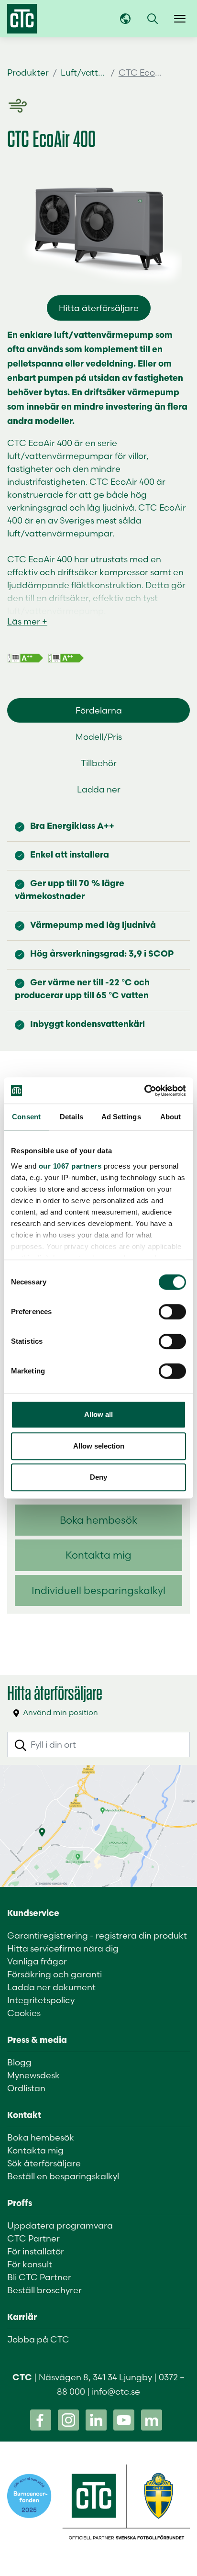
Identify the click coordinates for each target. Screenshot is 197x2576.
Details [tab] (71, 1117)
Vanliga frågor (37, 1961)
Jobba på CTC (38, 2339)
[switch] (172, 1312)
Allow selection (99, 1446)
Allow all (98, 1414)
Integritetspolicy (41, 2000)
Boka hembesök (98, 1520)
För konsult (30, 2264)
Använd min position (60, 1712)
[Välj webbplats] (125, 19)
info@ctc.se (116, 2392)
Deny (98, 1477)
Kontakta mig (98, 1555)
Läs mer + (27, 621)
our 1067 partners (70, 1166)
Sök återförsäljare (44, 2163)
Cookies (24, 2013)
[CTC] (22, 19)
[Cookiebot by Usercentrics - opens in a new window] (144, 1091)
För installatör (36, 2251)
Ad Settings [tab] (121, 1117)
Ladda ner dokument (51, 1987)
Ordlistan (26, 2088)
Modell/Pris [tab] (99, 737)
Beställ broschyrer (44, 2290)
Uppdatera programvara (60, 2225)
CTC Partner (33, 2238)
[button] (153, 19)
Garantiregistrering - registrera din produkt (97, 1935)
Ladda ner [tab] (99, 789)
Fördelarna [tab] (99, 710)
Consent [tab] (26, 1117)
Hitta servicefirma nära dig (63, 1948)
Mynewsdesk (33, 2075)
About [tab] (171, 1117)
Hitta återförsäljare (99, 308)
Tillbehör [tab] (99, 763)
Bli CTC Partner (39, 2277)
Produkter (28, 72)
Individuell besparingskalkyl (98, 1590)
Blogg (19, 2062)
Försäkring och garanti (55, 1974)
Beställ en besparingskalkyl (63, 2176)
